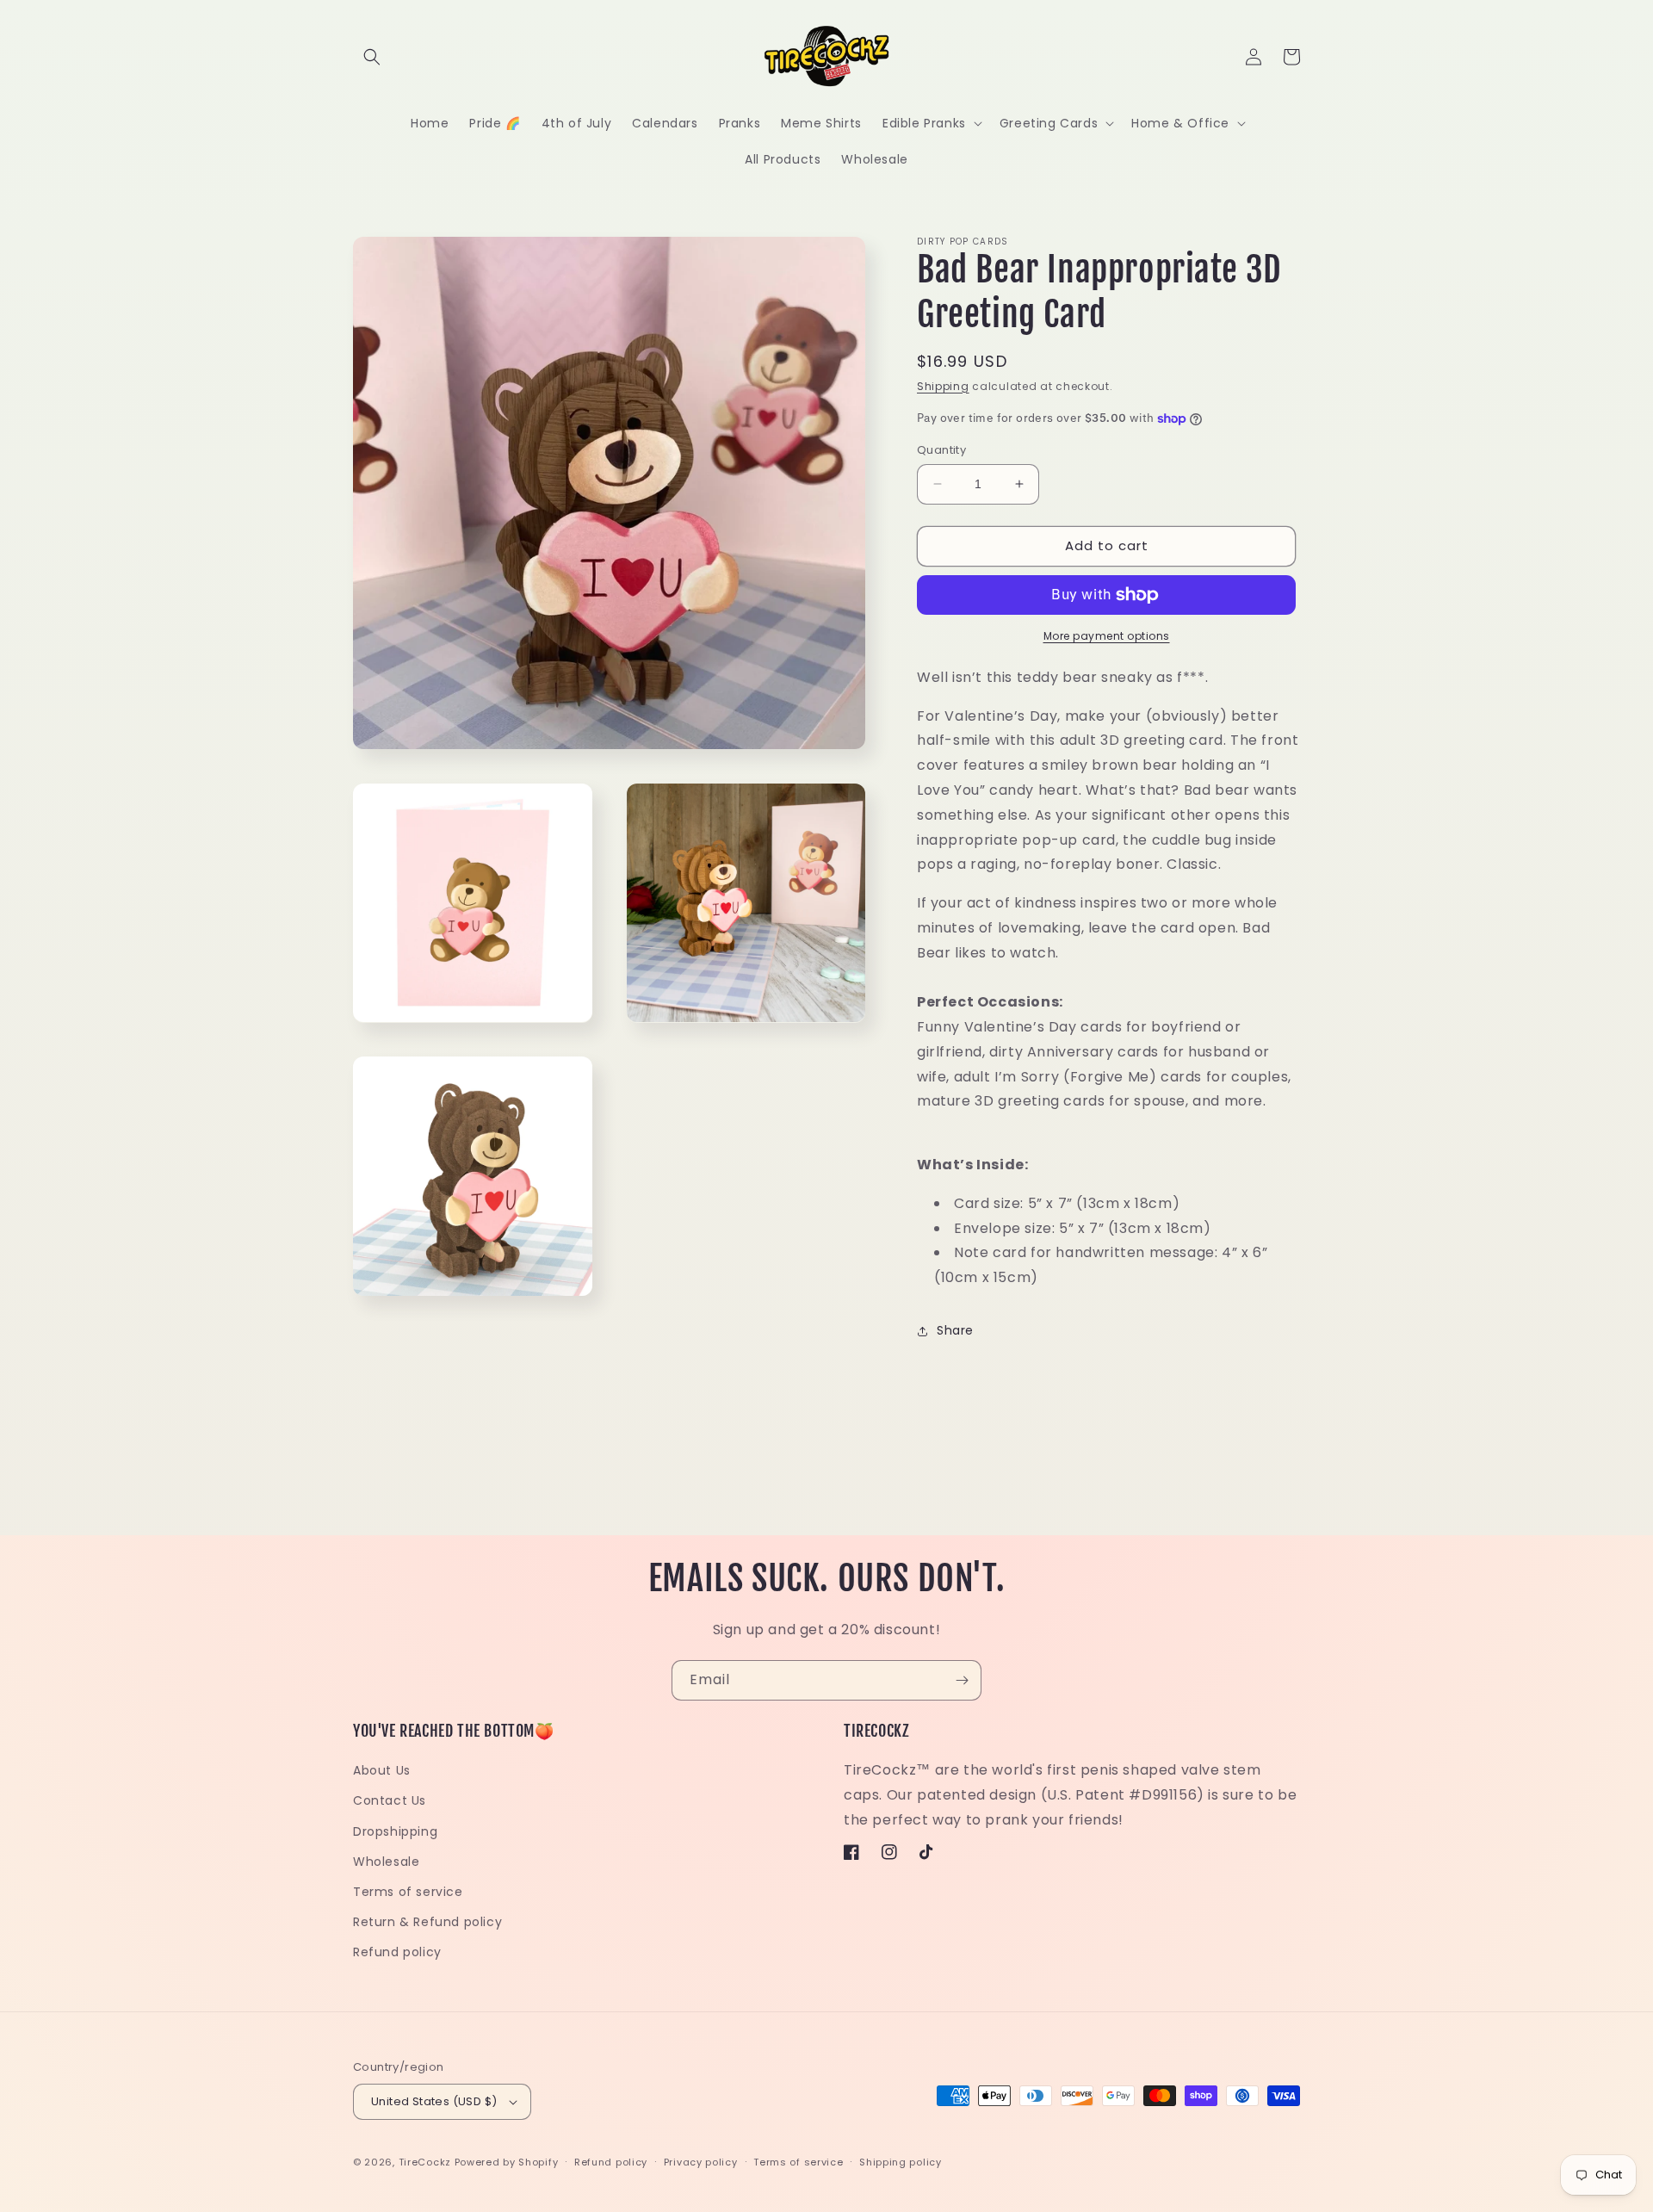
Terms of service (408, 1892)
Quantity (941, 450)
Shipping (943, 386)
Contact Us (390, 1800)
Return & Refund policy (427, 1922)
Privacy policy (701, 2162)
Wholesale (386, 1862)
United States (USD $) (434, 2101)
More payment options (1107, 636)
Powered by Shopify (507, 2162)
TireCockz (425, 2162)
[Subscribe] (962, 1680)
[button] (372, 57)
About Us (382, 1770)
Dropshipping (395, 1831)
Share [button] (955, 1330)
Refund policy (397, 1952)
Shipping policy (901, 2162)
